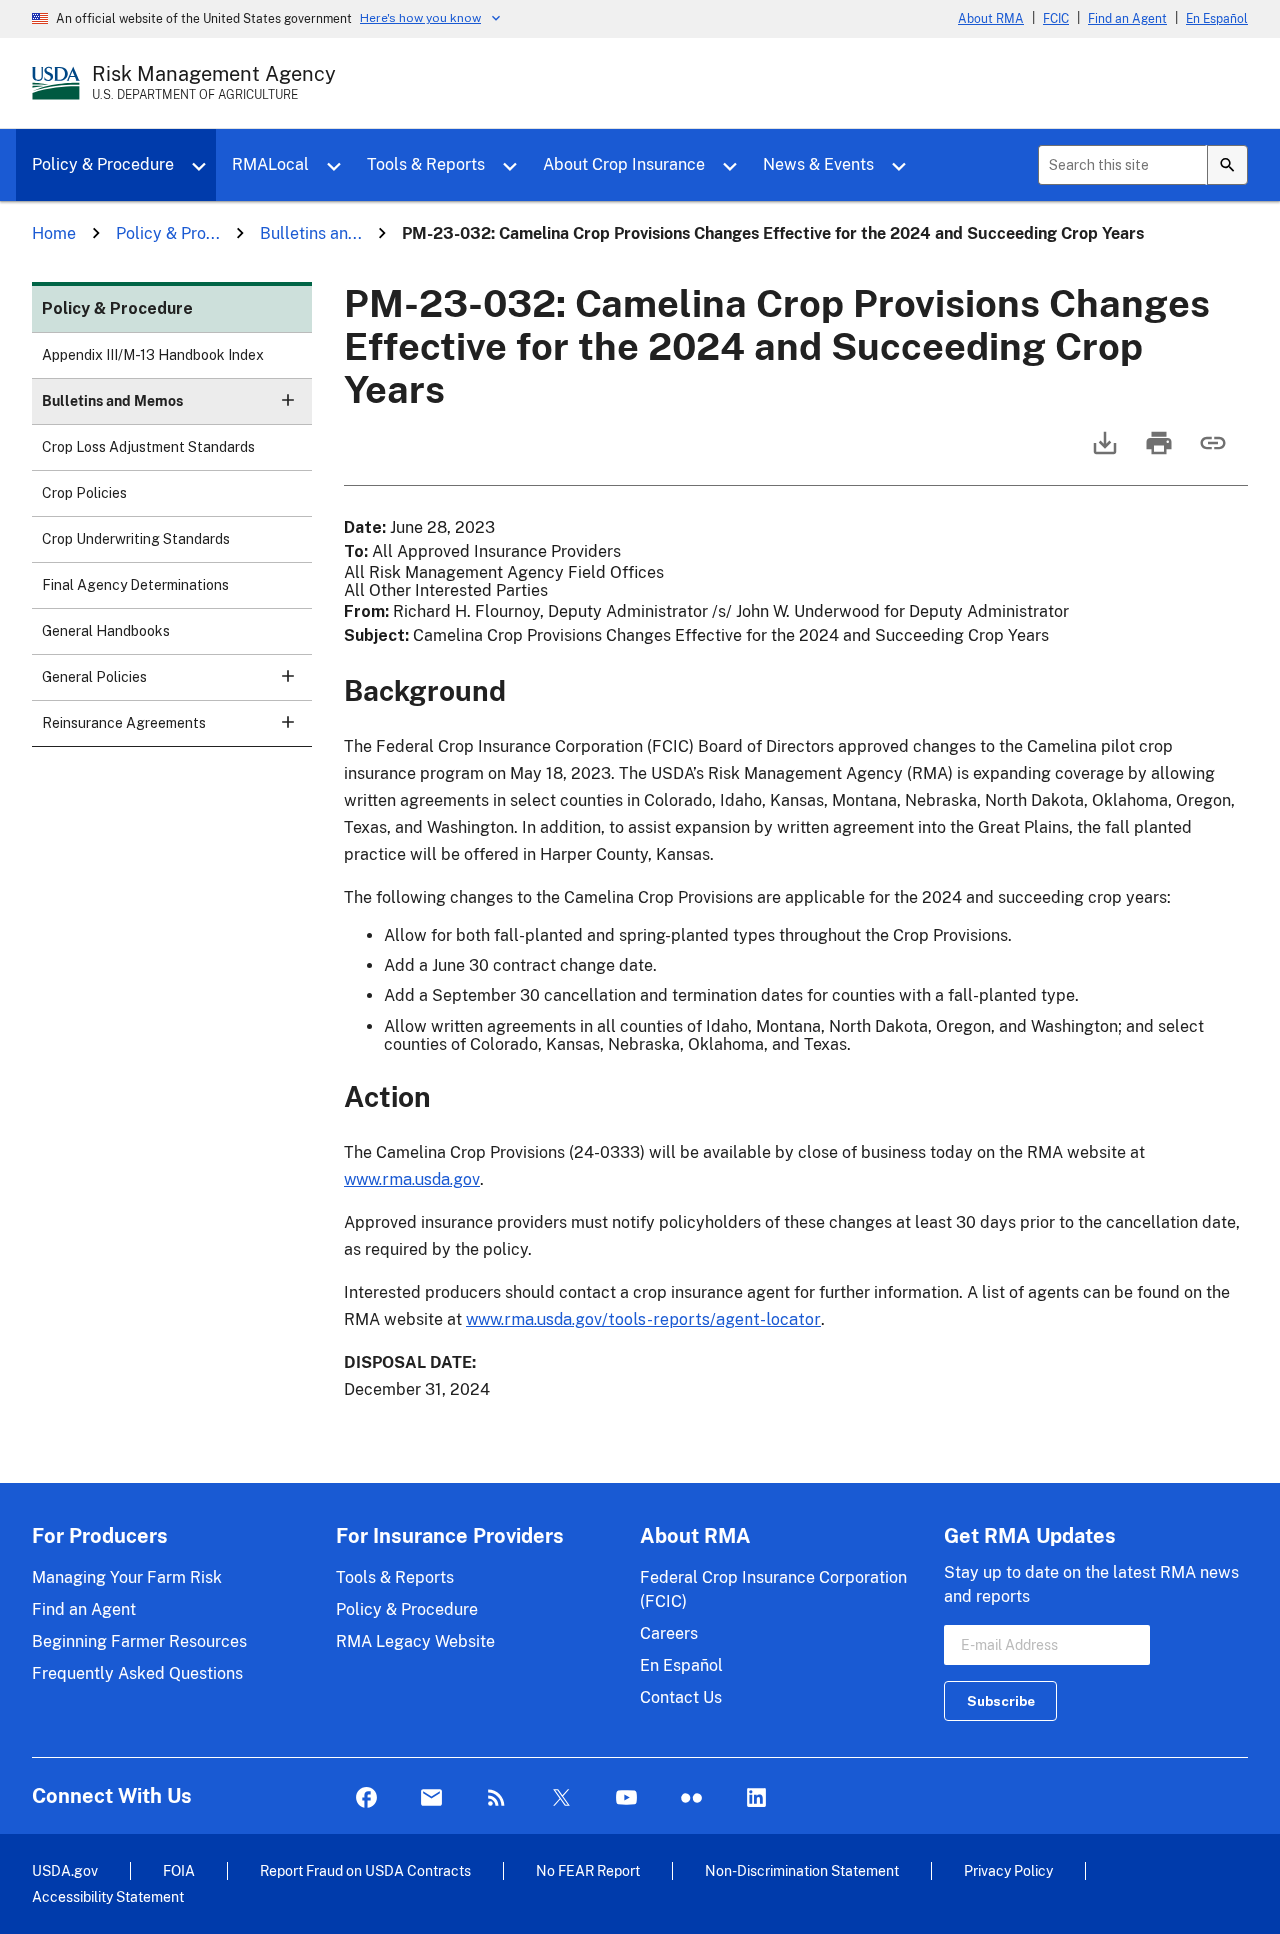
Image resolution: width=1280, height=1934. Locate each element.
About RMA (991, 19)
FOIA (179, 1870)
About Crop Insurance (624, 164)
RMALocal (270, 164)
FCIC (1056, 19)
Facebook (366, 1798)
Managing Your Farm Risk (127, 1577)
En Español (1217, 19)
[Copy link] (1211, 452)
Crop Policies (84, 493)
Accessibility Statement (108, 1896)
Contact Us (681, 1697)
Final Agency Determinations (135, 585)
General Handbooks (106, 631)
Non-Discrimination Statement (802, 1870)
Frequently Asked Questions (137, 1673)
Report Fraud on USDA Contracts (365, 1870)
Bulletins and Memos (112, 401)
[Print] (1157, 452)
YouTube (626, 1798)
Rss (496, 1798)
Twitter (561, 1798)
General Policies (94, 677)
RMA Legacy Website (415, 1641)
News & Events (818, 164)
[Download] (1103, 452)
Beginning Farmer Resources (139, 1641)
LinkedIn (756, 1798)
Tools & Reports (426, 164)
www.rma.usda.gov (412, 1179)
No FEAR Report (588, 1870)
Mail (431, 1798)
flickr (691, 1798)
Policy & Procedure (103, 164)
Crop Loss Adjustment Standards (148, 447)
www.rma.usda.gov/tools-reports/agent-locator (643, 1319)
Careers (669, 1633)
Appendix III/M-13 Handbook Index (153, 355)
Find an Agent (1127, 19)
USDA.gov (65, 1870)
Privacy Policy (1008, 1870)
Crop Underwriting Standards (136, 539)
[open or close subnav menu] (288, 400)
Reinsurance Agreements (124, 723)
